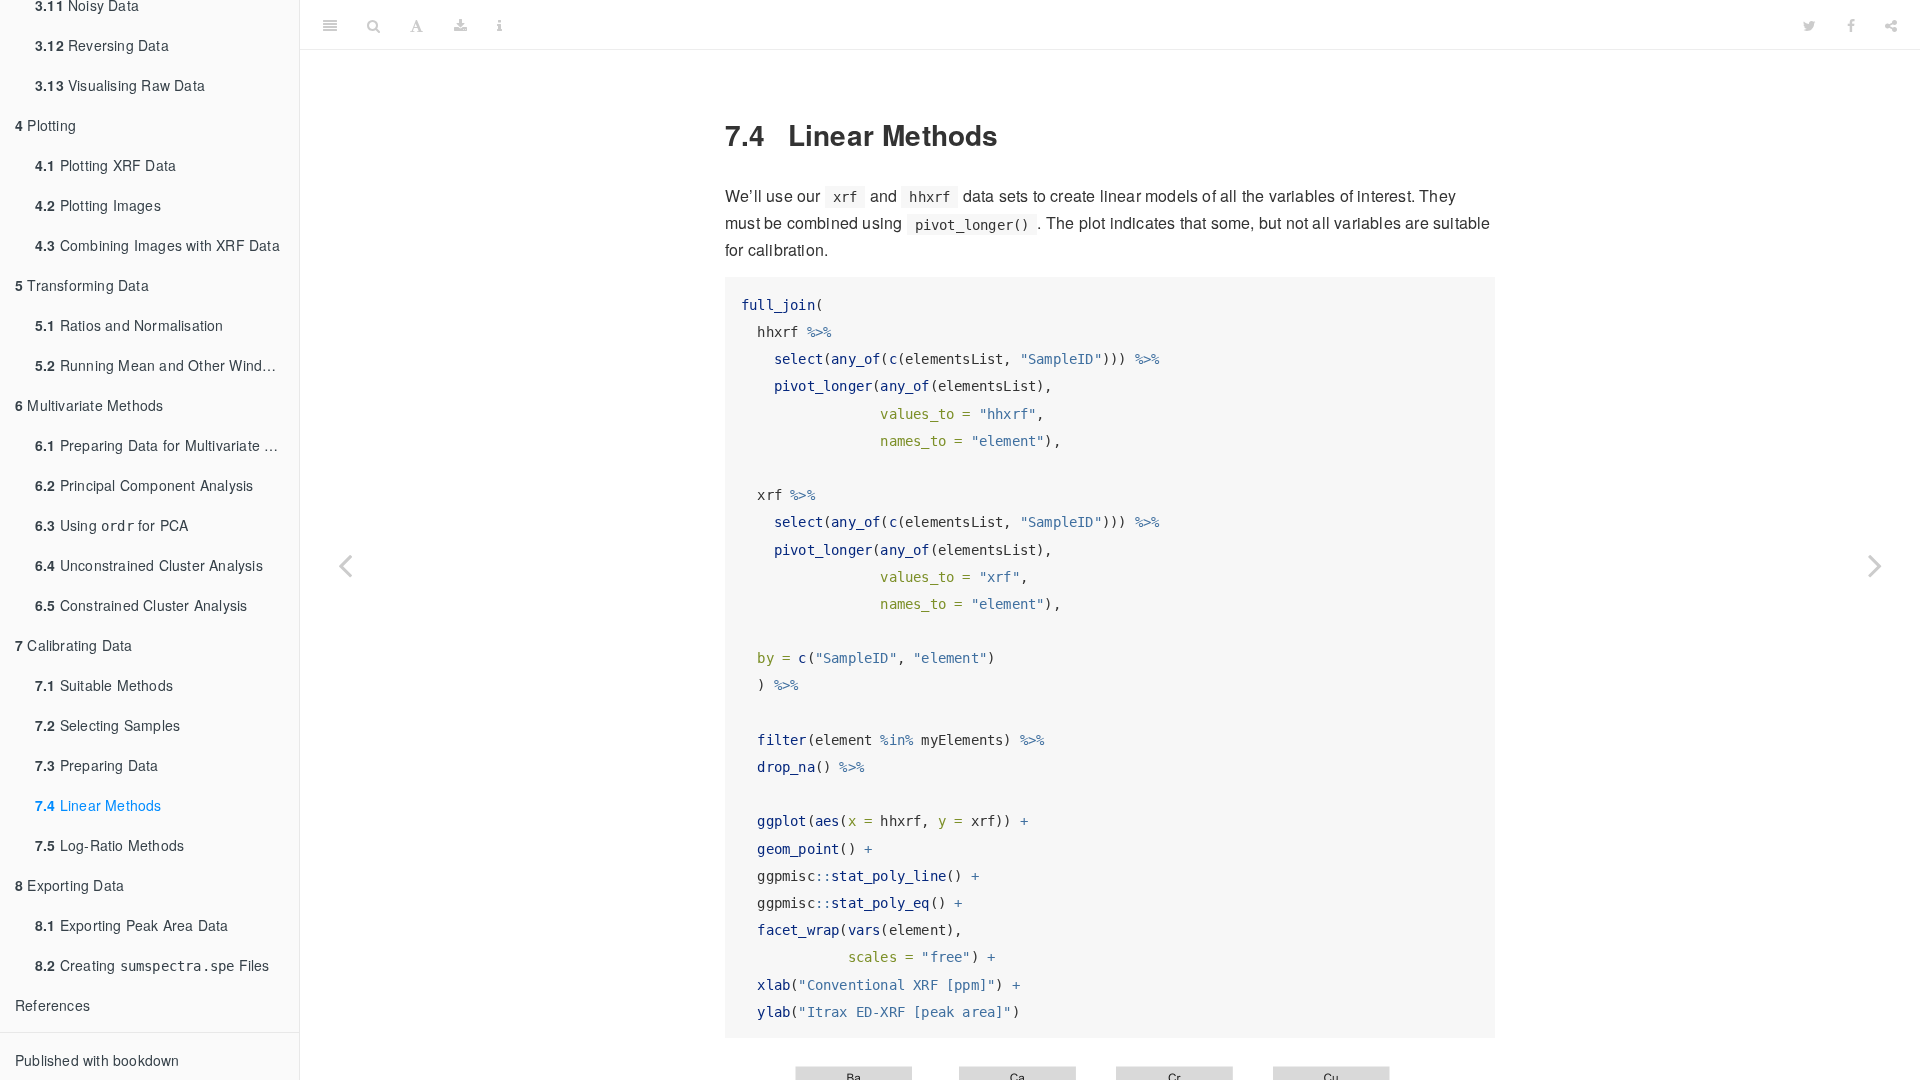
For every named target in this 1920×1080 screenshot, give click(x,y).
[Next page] (1875, 565)
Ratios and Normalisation (129, 325)
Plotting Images (98, 205)
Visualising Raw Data (120, 85)
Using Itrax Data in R (1152, 24)
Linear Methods (98, 805)
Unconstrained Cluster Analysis (149, 565)
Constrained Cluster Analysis (141, 605)
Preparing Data (97, 765)
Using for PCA (111, 525)
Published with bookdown (97, 1060)
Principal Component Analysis (144, 485)
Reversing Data (102, 45)
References (52, 1005)
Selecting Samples (107, 725)
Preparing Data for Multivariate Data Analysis (167, 445)
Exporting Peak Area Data (132, 925)
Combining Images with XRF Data (157, 245)
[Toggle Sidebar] (330, 25)
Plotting (45, 125)
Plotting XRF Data (105, 165)
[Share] (1891, 25)
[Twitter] (1809, 25)
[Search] (373, 25)
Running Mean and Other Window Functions (167, 365)
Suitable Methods (104, 685)
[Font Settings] (416, 25)
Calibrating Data (74, 645)
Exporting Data (69, 885)
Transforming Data (82, 285)
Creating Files (152, 965)
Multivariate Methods (89, 405)
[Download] (460, 25)
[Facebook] (1851, 25)
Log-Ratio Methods (109, 845)
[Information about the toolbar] (499, 25)
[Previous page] (345, 565)
